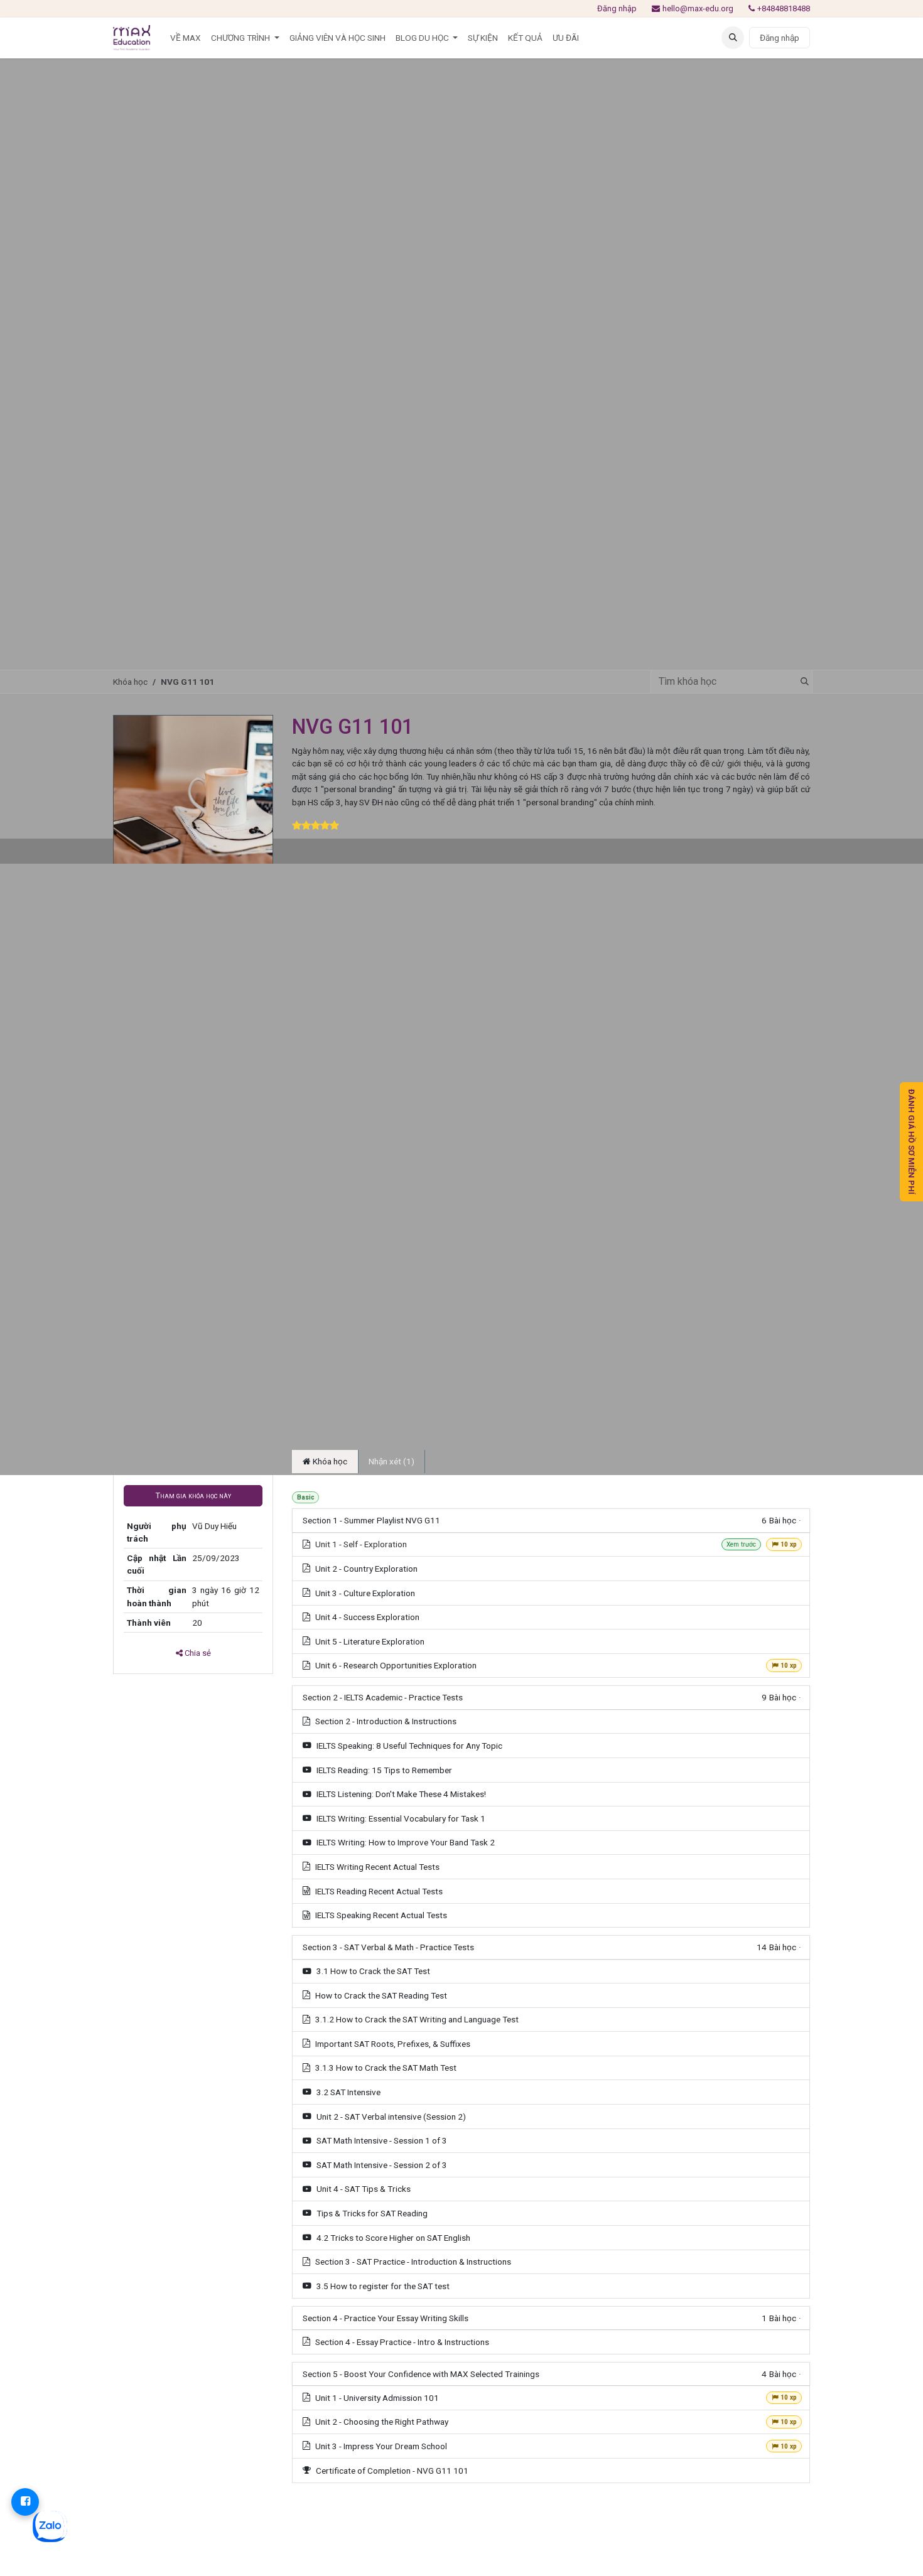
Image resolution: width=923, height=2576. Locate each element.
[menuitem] (186, 38)
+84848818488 (784, 8)
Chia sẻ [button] (197, 1653)
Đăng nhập (617, 8)
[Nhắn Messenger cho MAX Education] (25, 2502)
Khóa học (130, 682)
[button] (733, 38)
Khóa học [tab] (329, 1461)
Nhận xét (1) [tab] (391, 1461)
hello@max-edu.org (698, 8)
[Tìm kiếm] (801, 682)
